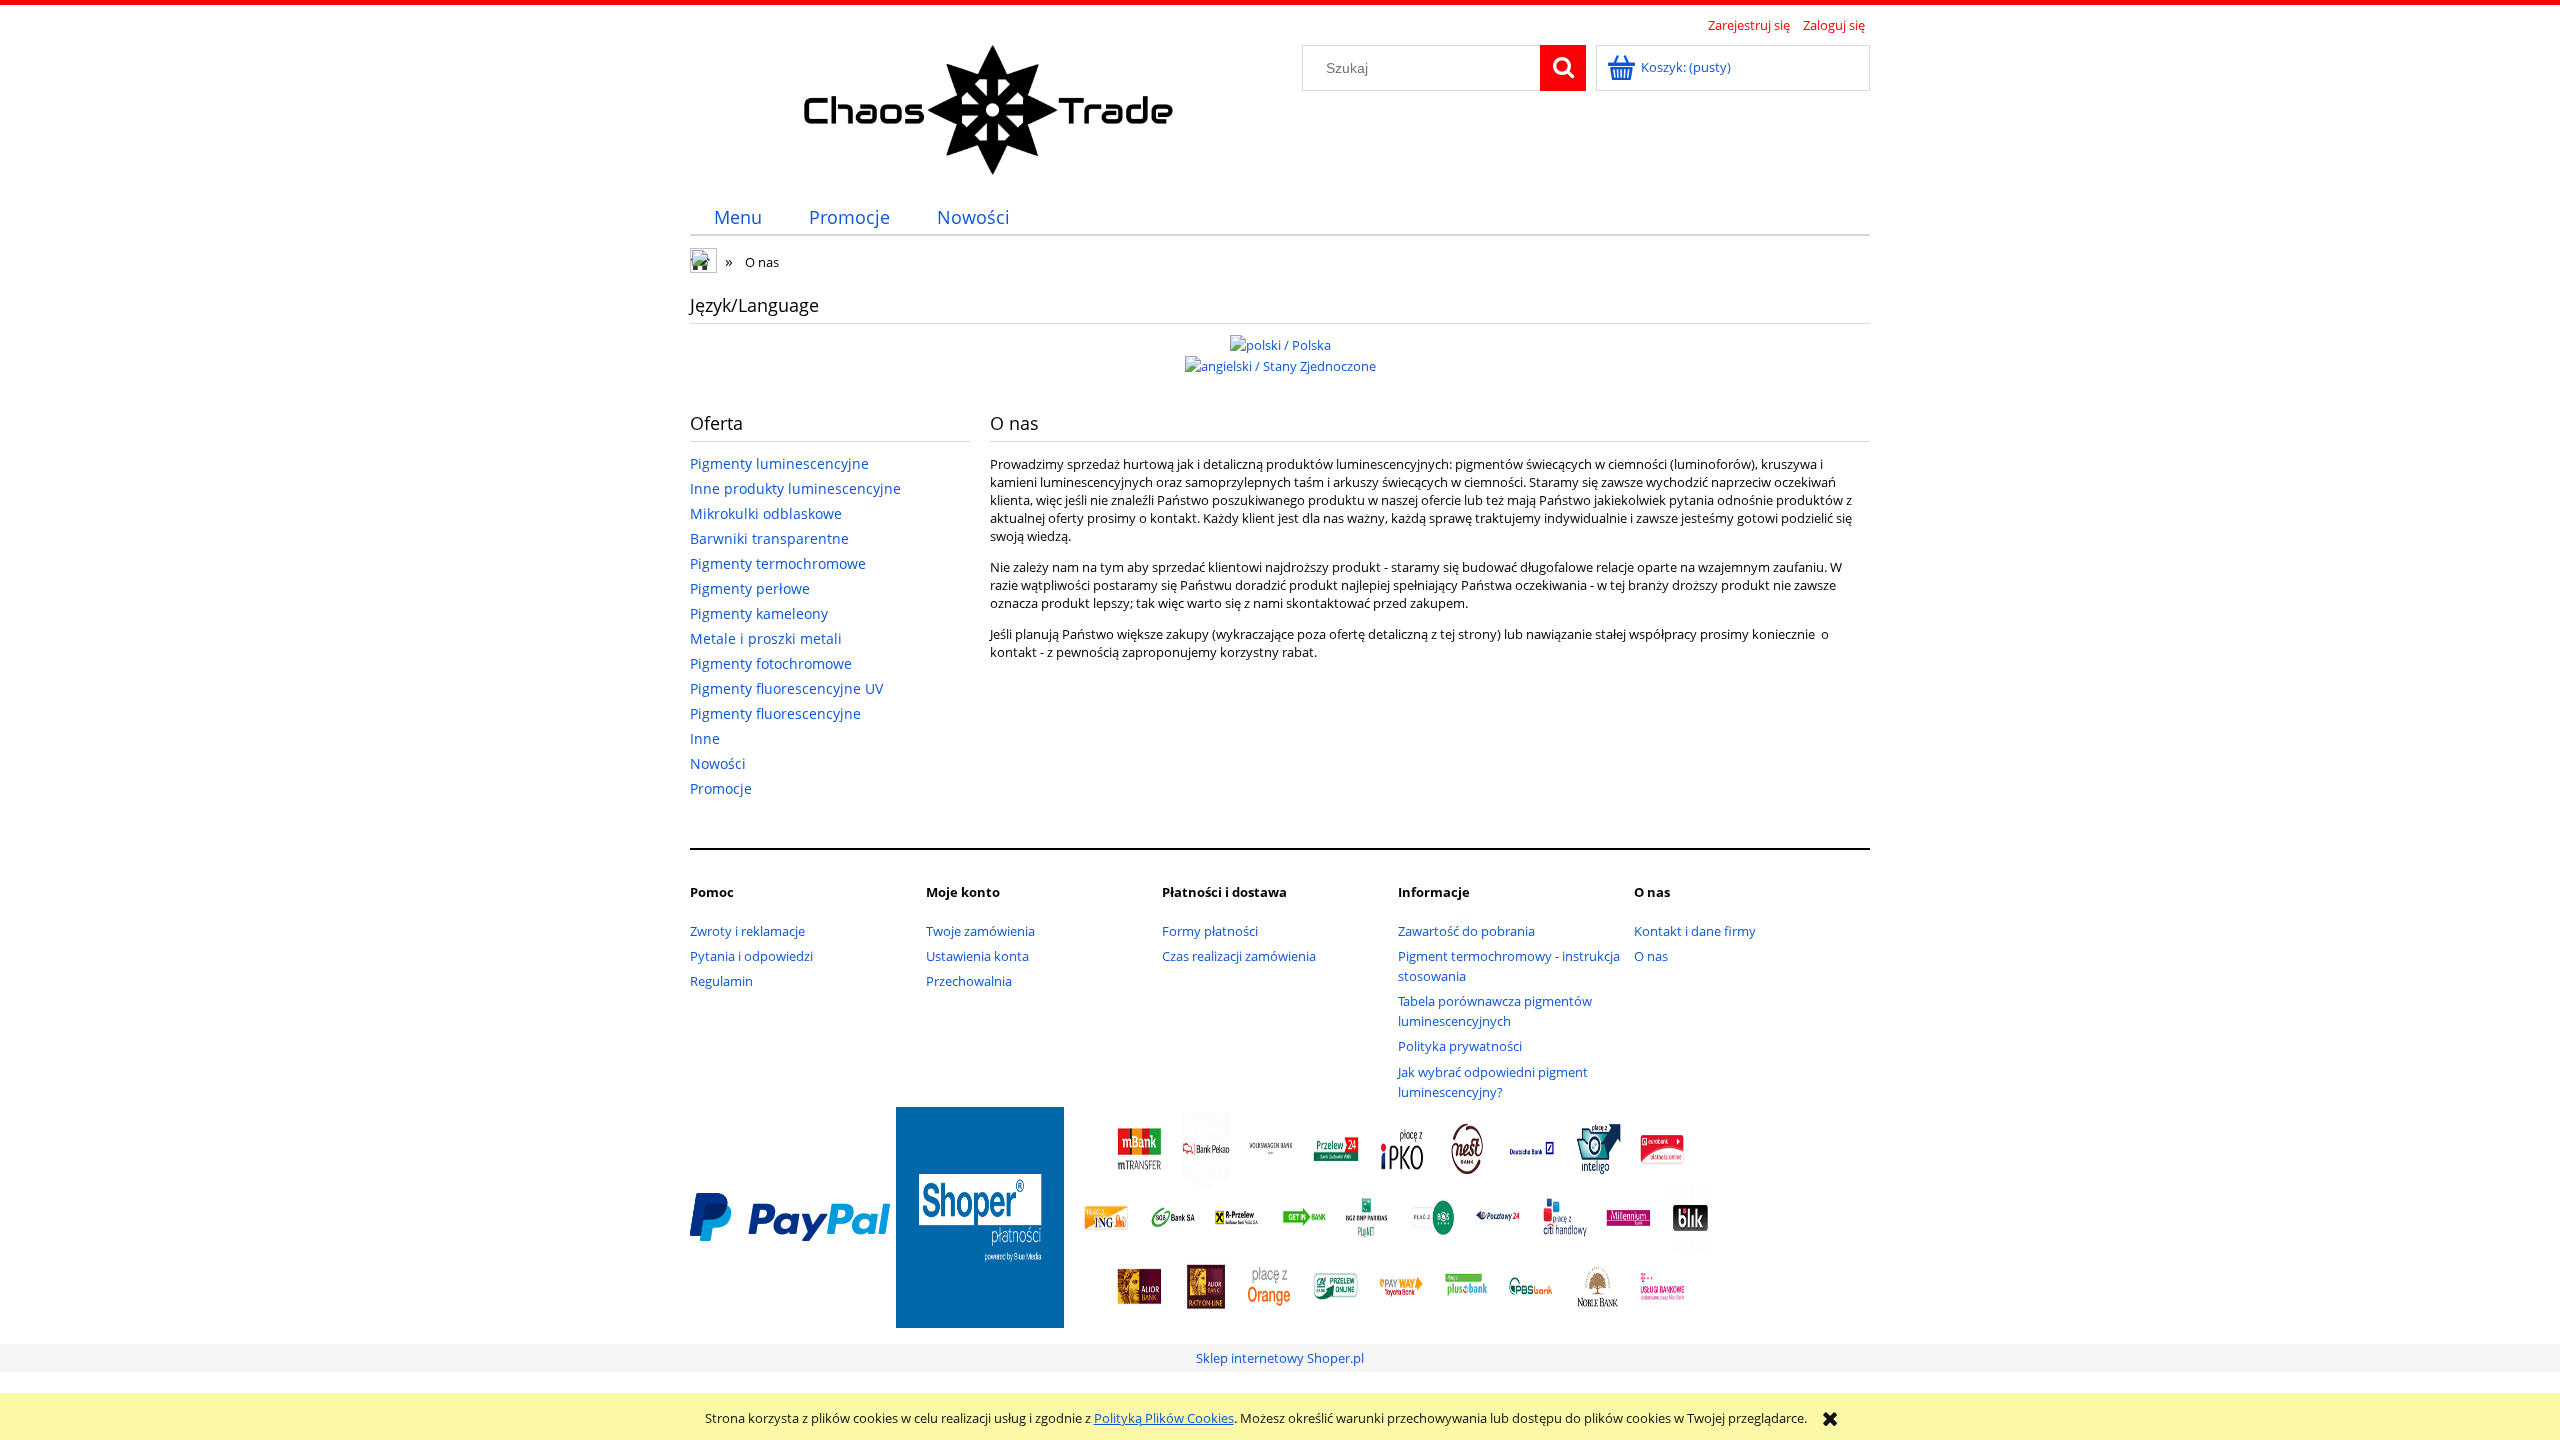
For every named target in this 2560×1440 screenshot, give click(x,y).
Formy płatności (1210, 931)
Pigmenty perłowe (750, 588)
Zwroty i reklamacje (747, 931)
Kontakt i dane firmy (1695, 931)
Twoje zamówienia (980, 931)
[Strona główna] (990, 107)
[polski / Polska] (1280, 343)
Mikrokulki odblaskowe (766, 513)
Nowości (718, 763)
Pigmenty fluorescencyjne (775, 713)
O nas (1651, 956)
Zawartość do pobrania (1466, 931)
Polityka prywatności (1460, 1046)
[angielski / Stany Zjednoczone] (1280, 365)
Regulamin (721, 981)
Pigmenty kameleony (759, 613)
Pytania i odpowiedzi (751, 956)
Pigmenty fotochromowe (771, 663)
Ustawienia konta (977, 956)
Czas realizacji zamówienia (1239, 956)
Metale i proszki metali (766, 638)
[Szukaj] (1563, 68)
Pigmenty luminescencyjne (779, 463)
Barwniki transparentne (769, 538)
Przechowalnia (969, 981)
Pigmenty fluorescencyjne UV (786, 688)
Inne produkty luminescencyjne (795, 488)
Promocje (721, 788)
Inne (705, 738)
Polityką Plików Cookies (1164, 1418)
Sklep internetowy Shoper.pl (1280, 1358)
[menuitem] (737, 217)
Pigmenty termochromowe (778, 563)
